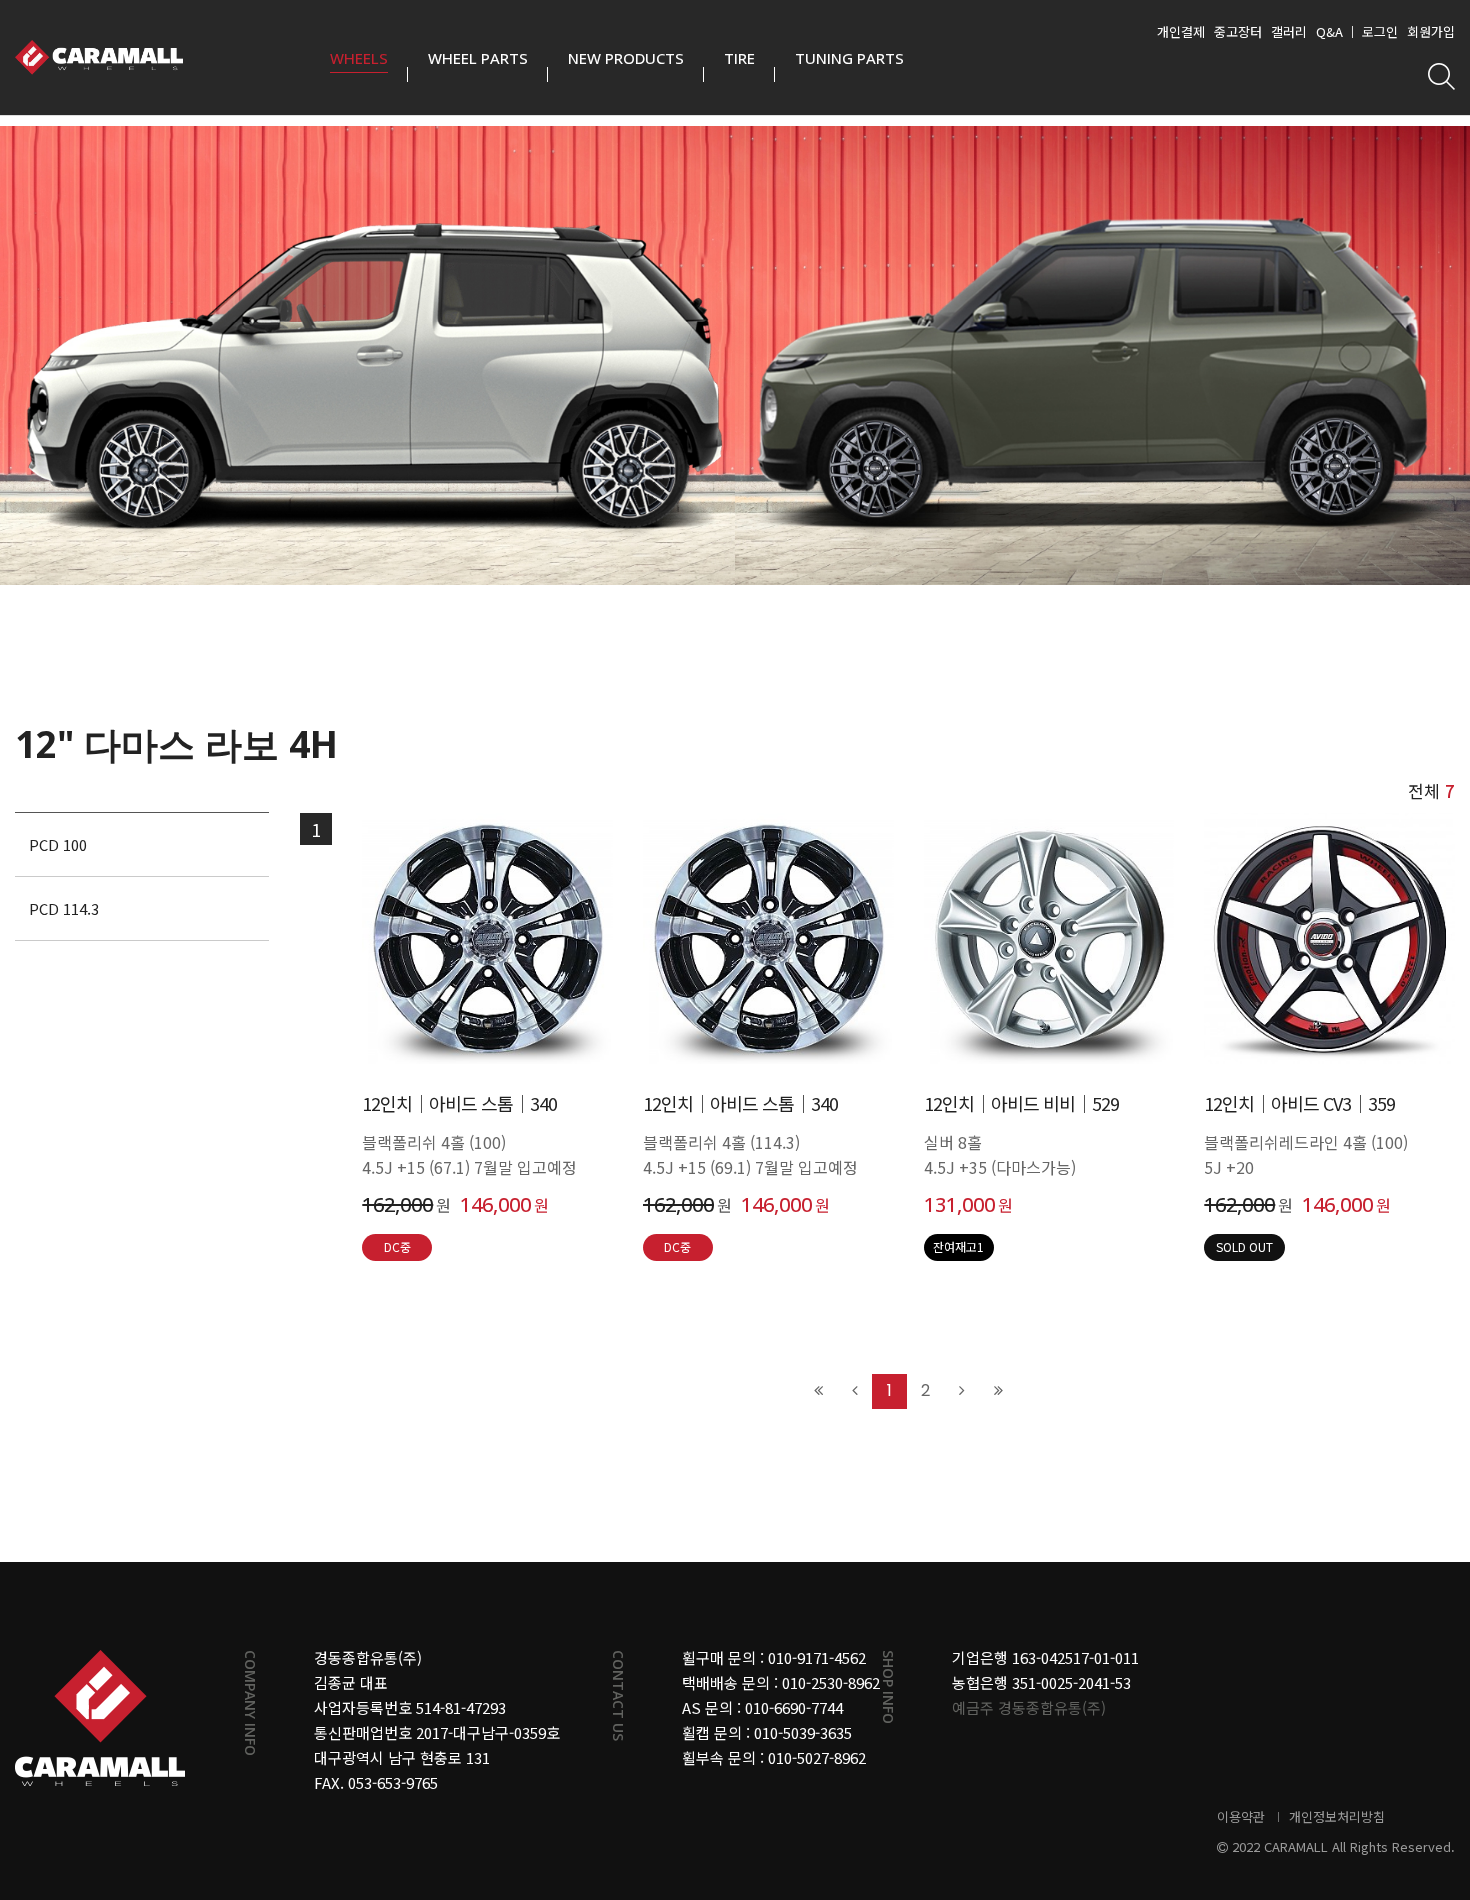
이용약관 (1241, 1816)
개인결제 (1181, 31)
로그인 (1380, 31)
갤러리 (1289, 31)
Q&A (1329, 31)
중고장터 (1238, 31)
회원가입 (1431, 31)
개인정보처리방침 (1337, 1816)
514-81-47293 (461, 1707)
